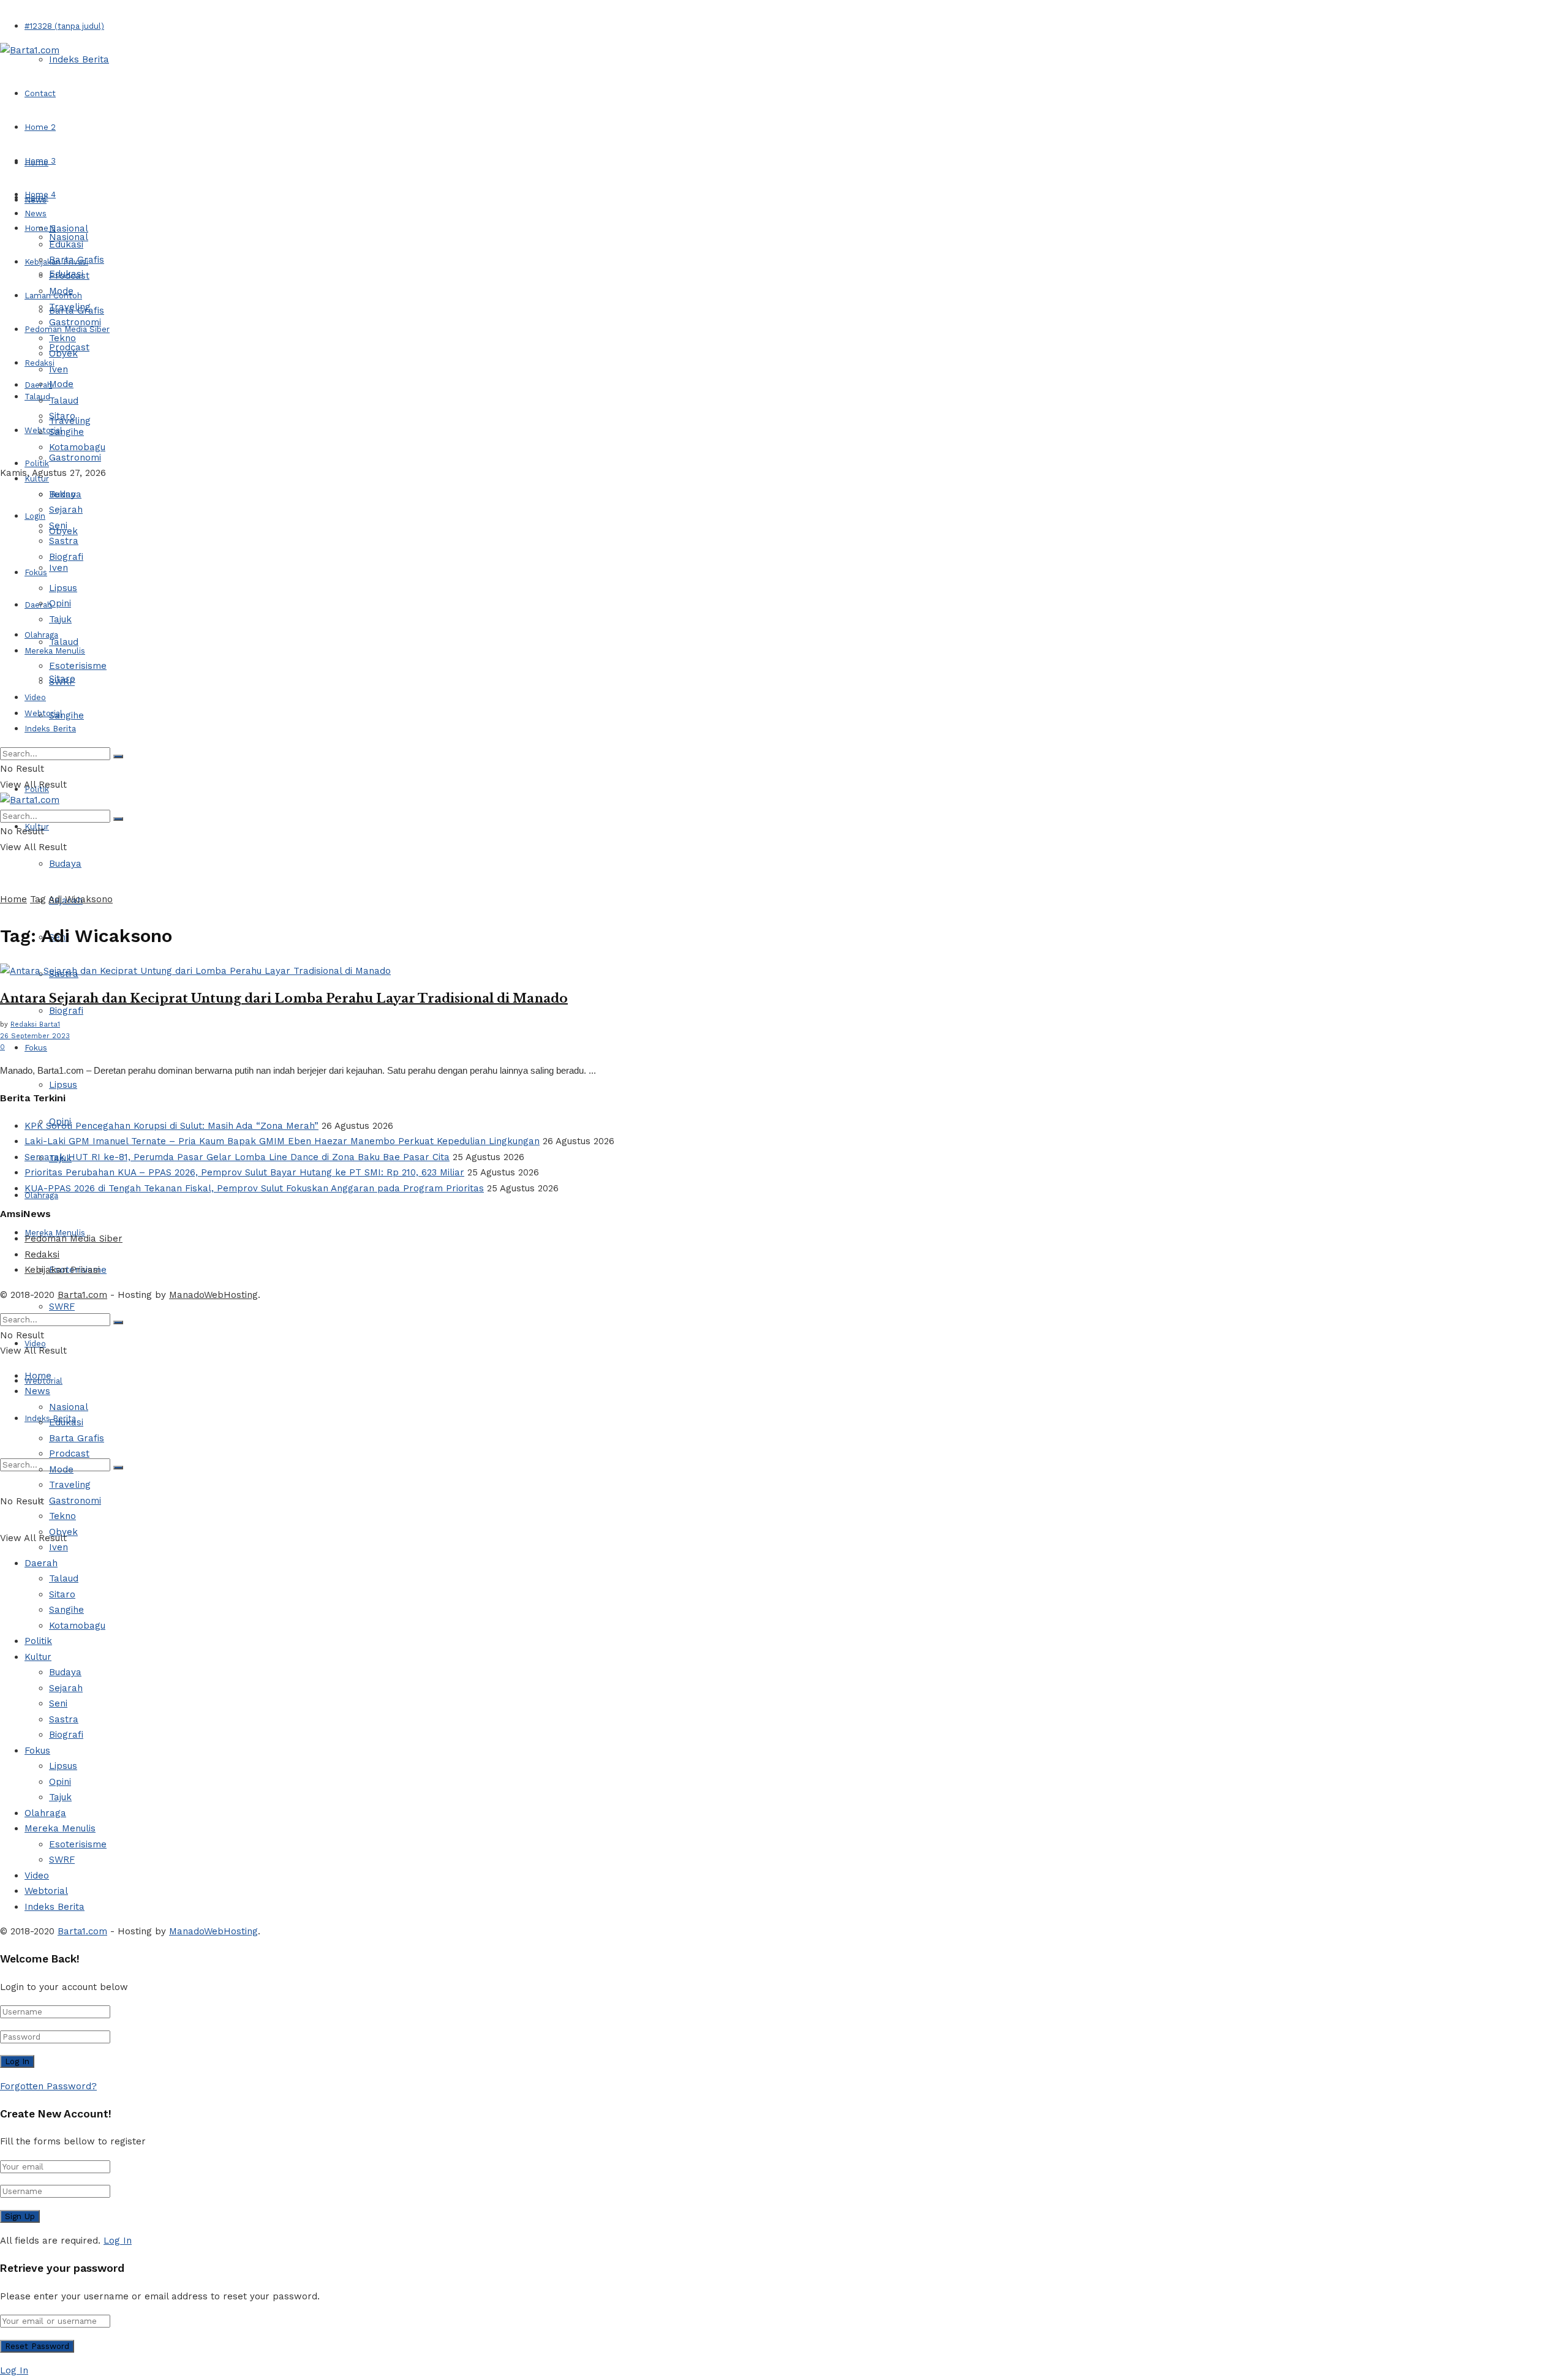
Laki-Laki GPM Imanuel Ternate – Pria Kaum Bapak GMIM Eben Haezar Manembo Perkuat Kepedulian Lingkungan (282, 1141)
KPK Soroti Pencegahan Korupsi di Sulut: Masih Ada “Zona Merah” (171, 1126)
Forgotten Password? (48, 2086)
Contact (40, 93)
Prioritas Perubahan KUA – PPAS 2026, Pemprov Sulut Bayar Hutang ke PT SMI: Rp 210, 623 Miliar (244, 1172)
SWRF (62, 1306)
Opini (60, 603)
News (36, 213)
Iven (58, 568)
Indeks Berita (79, 59)
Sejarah (66, 510)
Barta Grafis (77, 260)
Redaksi (42, 1254)
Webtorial (43, 430)
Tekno (62, 338)
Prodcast (69, 276)
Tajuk (60, 619)
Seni (58, 526)
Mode (61, 384)
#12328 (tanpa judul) (64, 26)
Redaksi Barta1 (35, 1024)
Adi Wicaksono (81, 899)
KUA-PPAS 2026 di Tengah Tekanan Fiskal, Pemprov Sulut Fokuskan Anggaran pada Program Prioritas (254, 1188)
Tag (38, 899)
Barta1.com (82, 1295)
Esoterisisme (78, 666)
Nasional (69, 228)
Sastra (64, 541)
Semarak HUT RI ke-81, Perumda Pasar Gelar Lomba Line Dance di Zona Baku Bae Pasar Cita (237, 1157)
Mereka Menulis (55, 651)
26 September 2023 (35, 1036)
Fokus (36, 1048)
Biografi (66, 1011)
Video (35, 697)
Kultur (37, 479)
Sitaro (62, 416)
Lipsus (63, 1085)
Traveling (70, 307)
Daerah (38, 385)
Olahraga (41, 635)
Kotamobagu (77, 447)
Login (35, 516)
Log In (118, 2241)
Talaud (37, 397)
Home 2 (40, 127)
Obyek (63, 353)
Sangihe (66, 715)
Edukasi (66, 244)
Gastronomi (75, 458)
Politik (37, 463)
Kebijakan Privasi (62, 1270)
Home (36, 163)
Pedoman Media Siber (73, 1239)
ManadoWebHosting (213, 1295)
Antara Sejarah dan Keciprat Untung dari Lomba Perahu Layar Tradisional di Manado (284, 998)
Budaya (65, 864)
